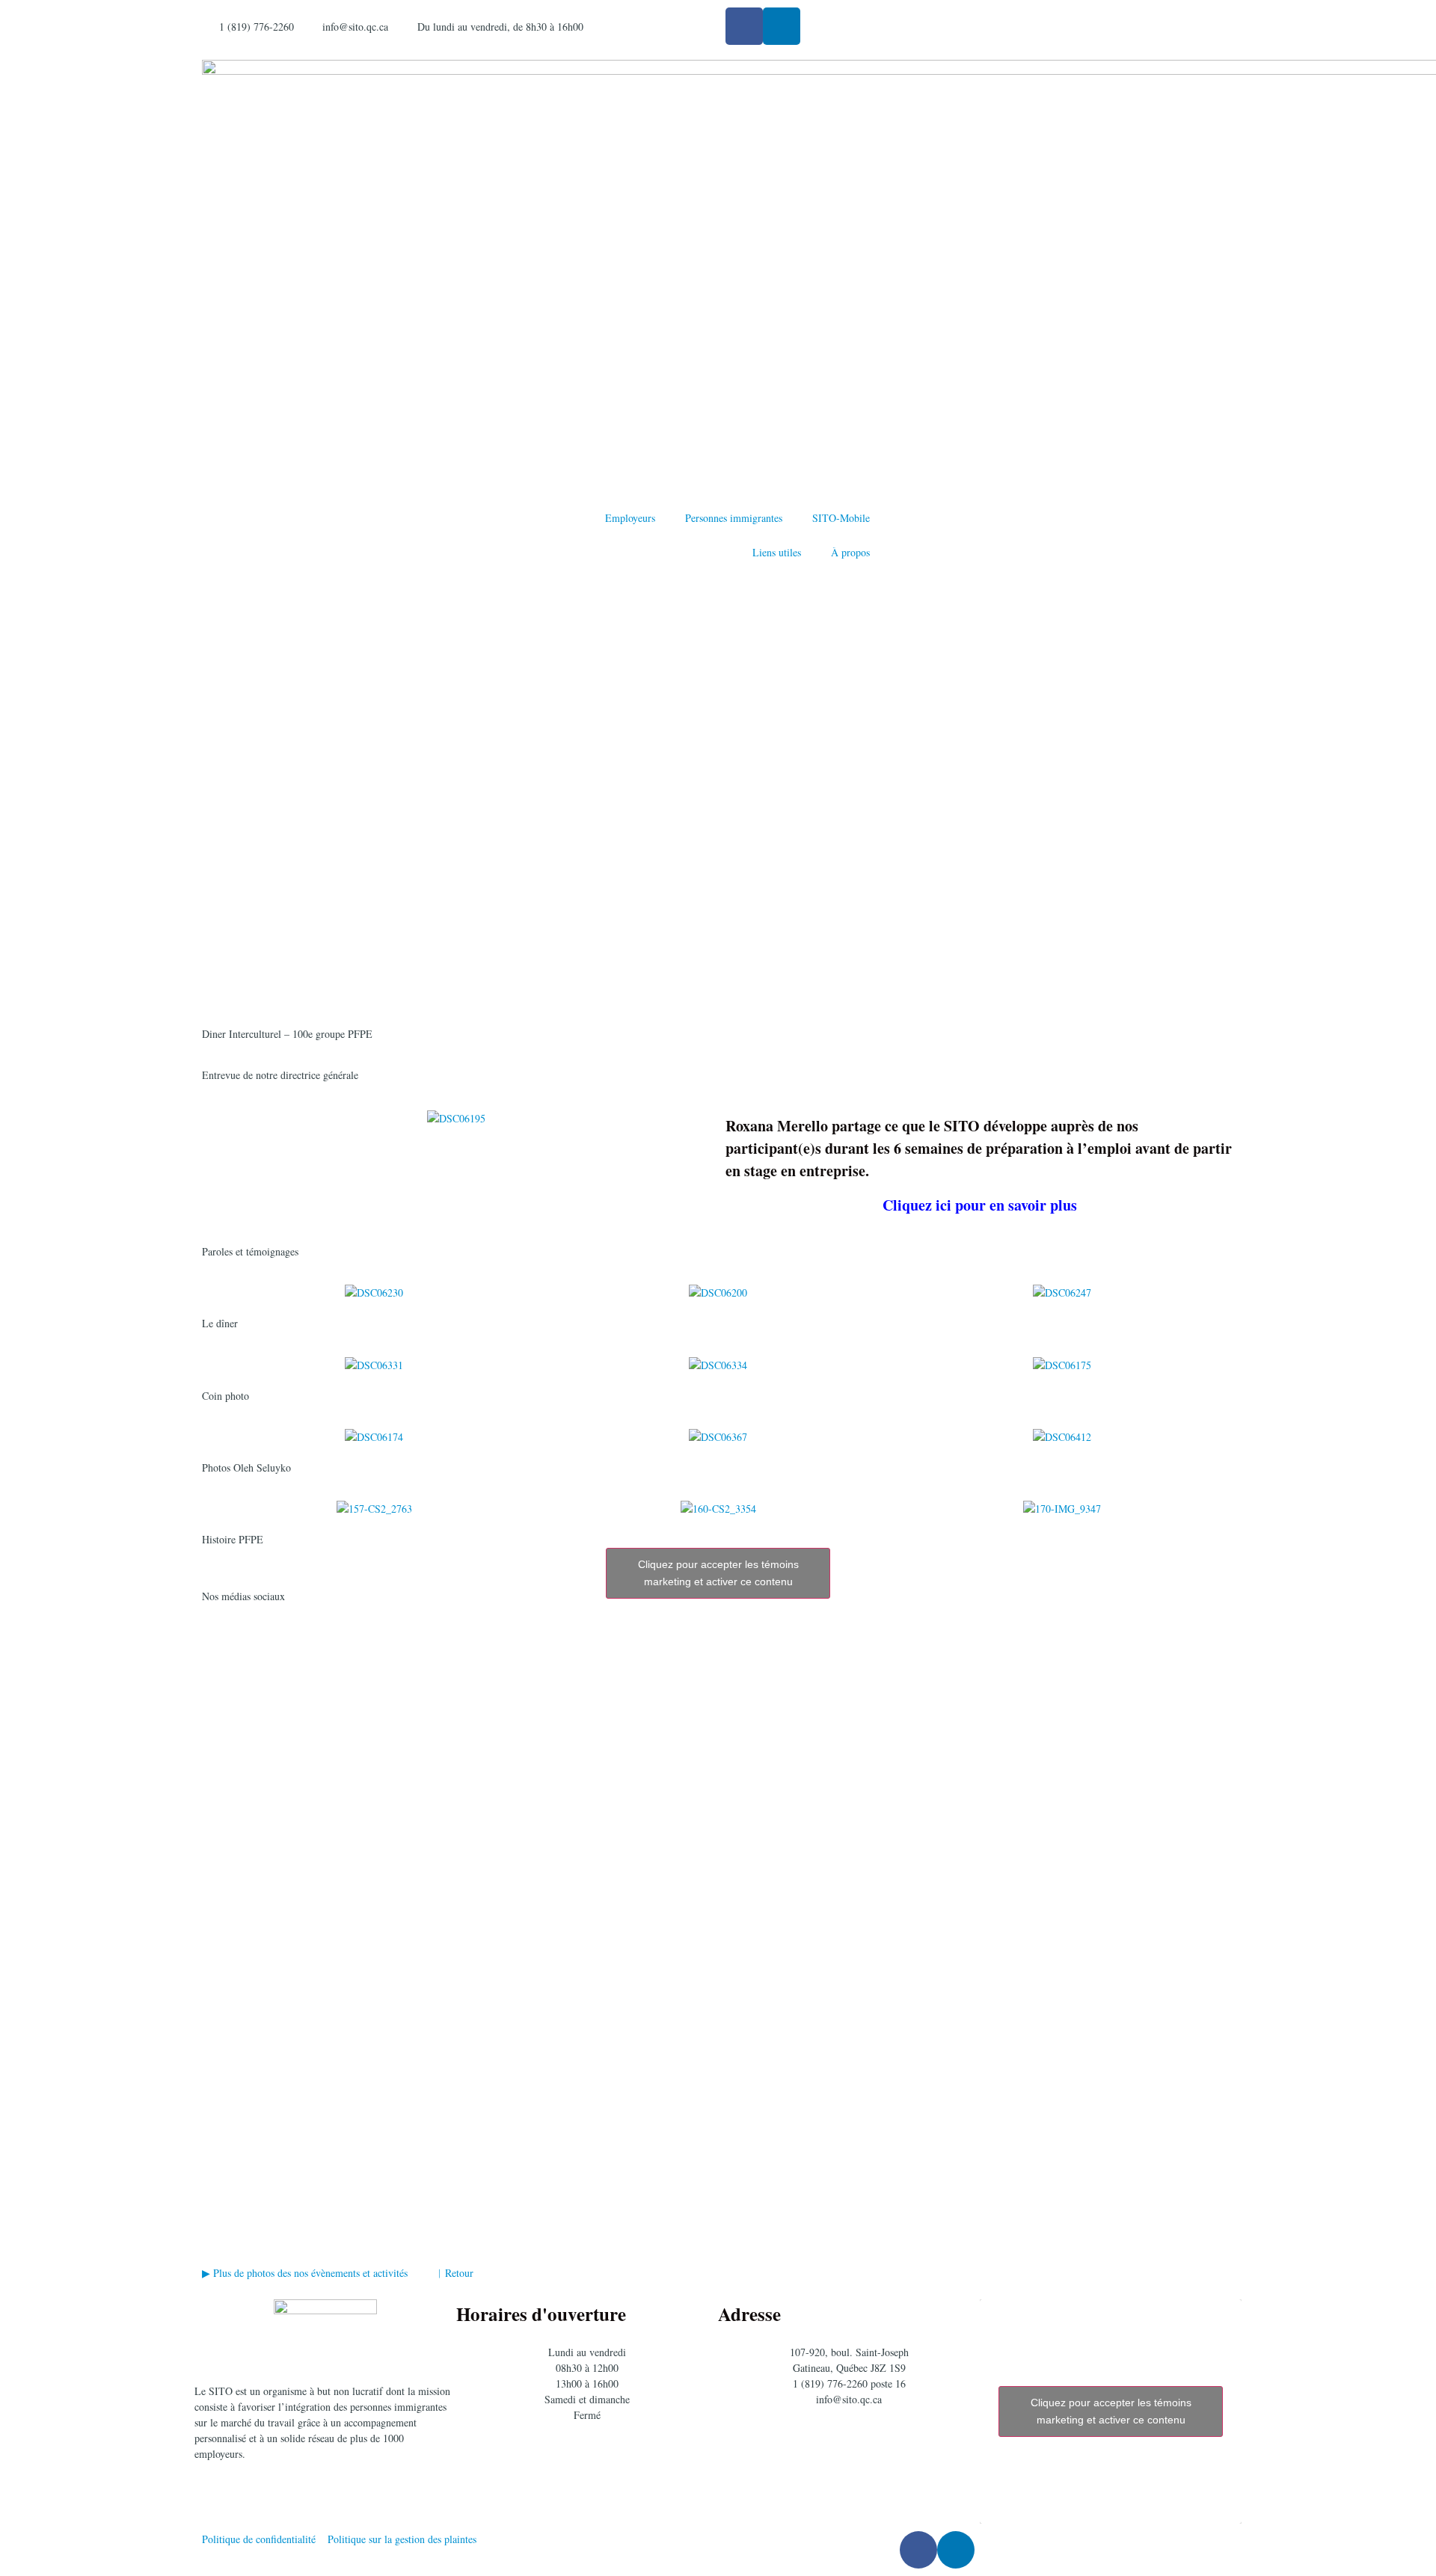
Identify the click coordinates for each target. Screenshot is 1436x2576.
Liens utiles (777, 552)
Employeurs (630, 518)
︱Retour (458, 2273)
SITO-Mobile (841, 518)
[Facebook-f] (744, 26)
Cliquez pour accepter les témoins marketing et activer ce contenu (718, 1573)
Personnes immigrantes (734, 518)
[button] (217, 1292)
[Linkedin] (782, 26)
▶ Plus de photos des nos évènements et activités (308, 2273)
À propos (850, 552)
